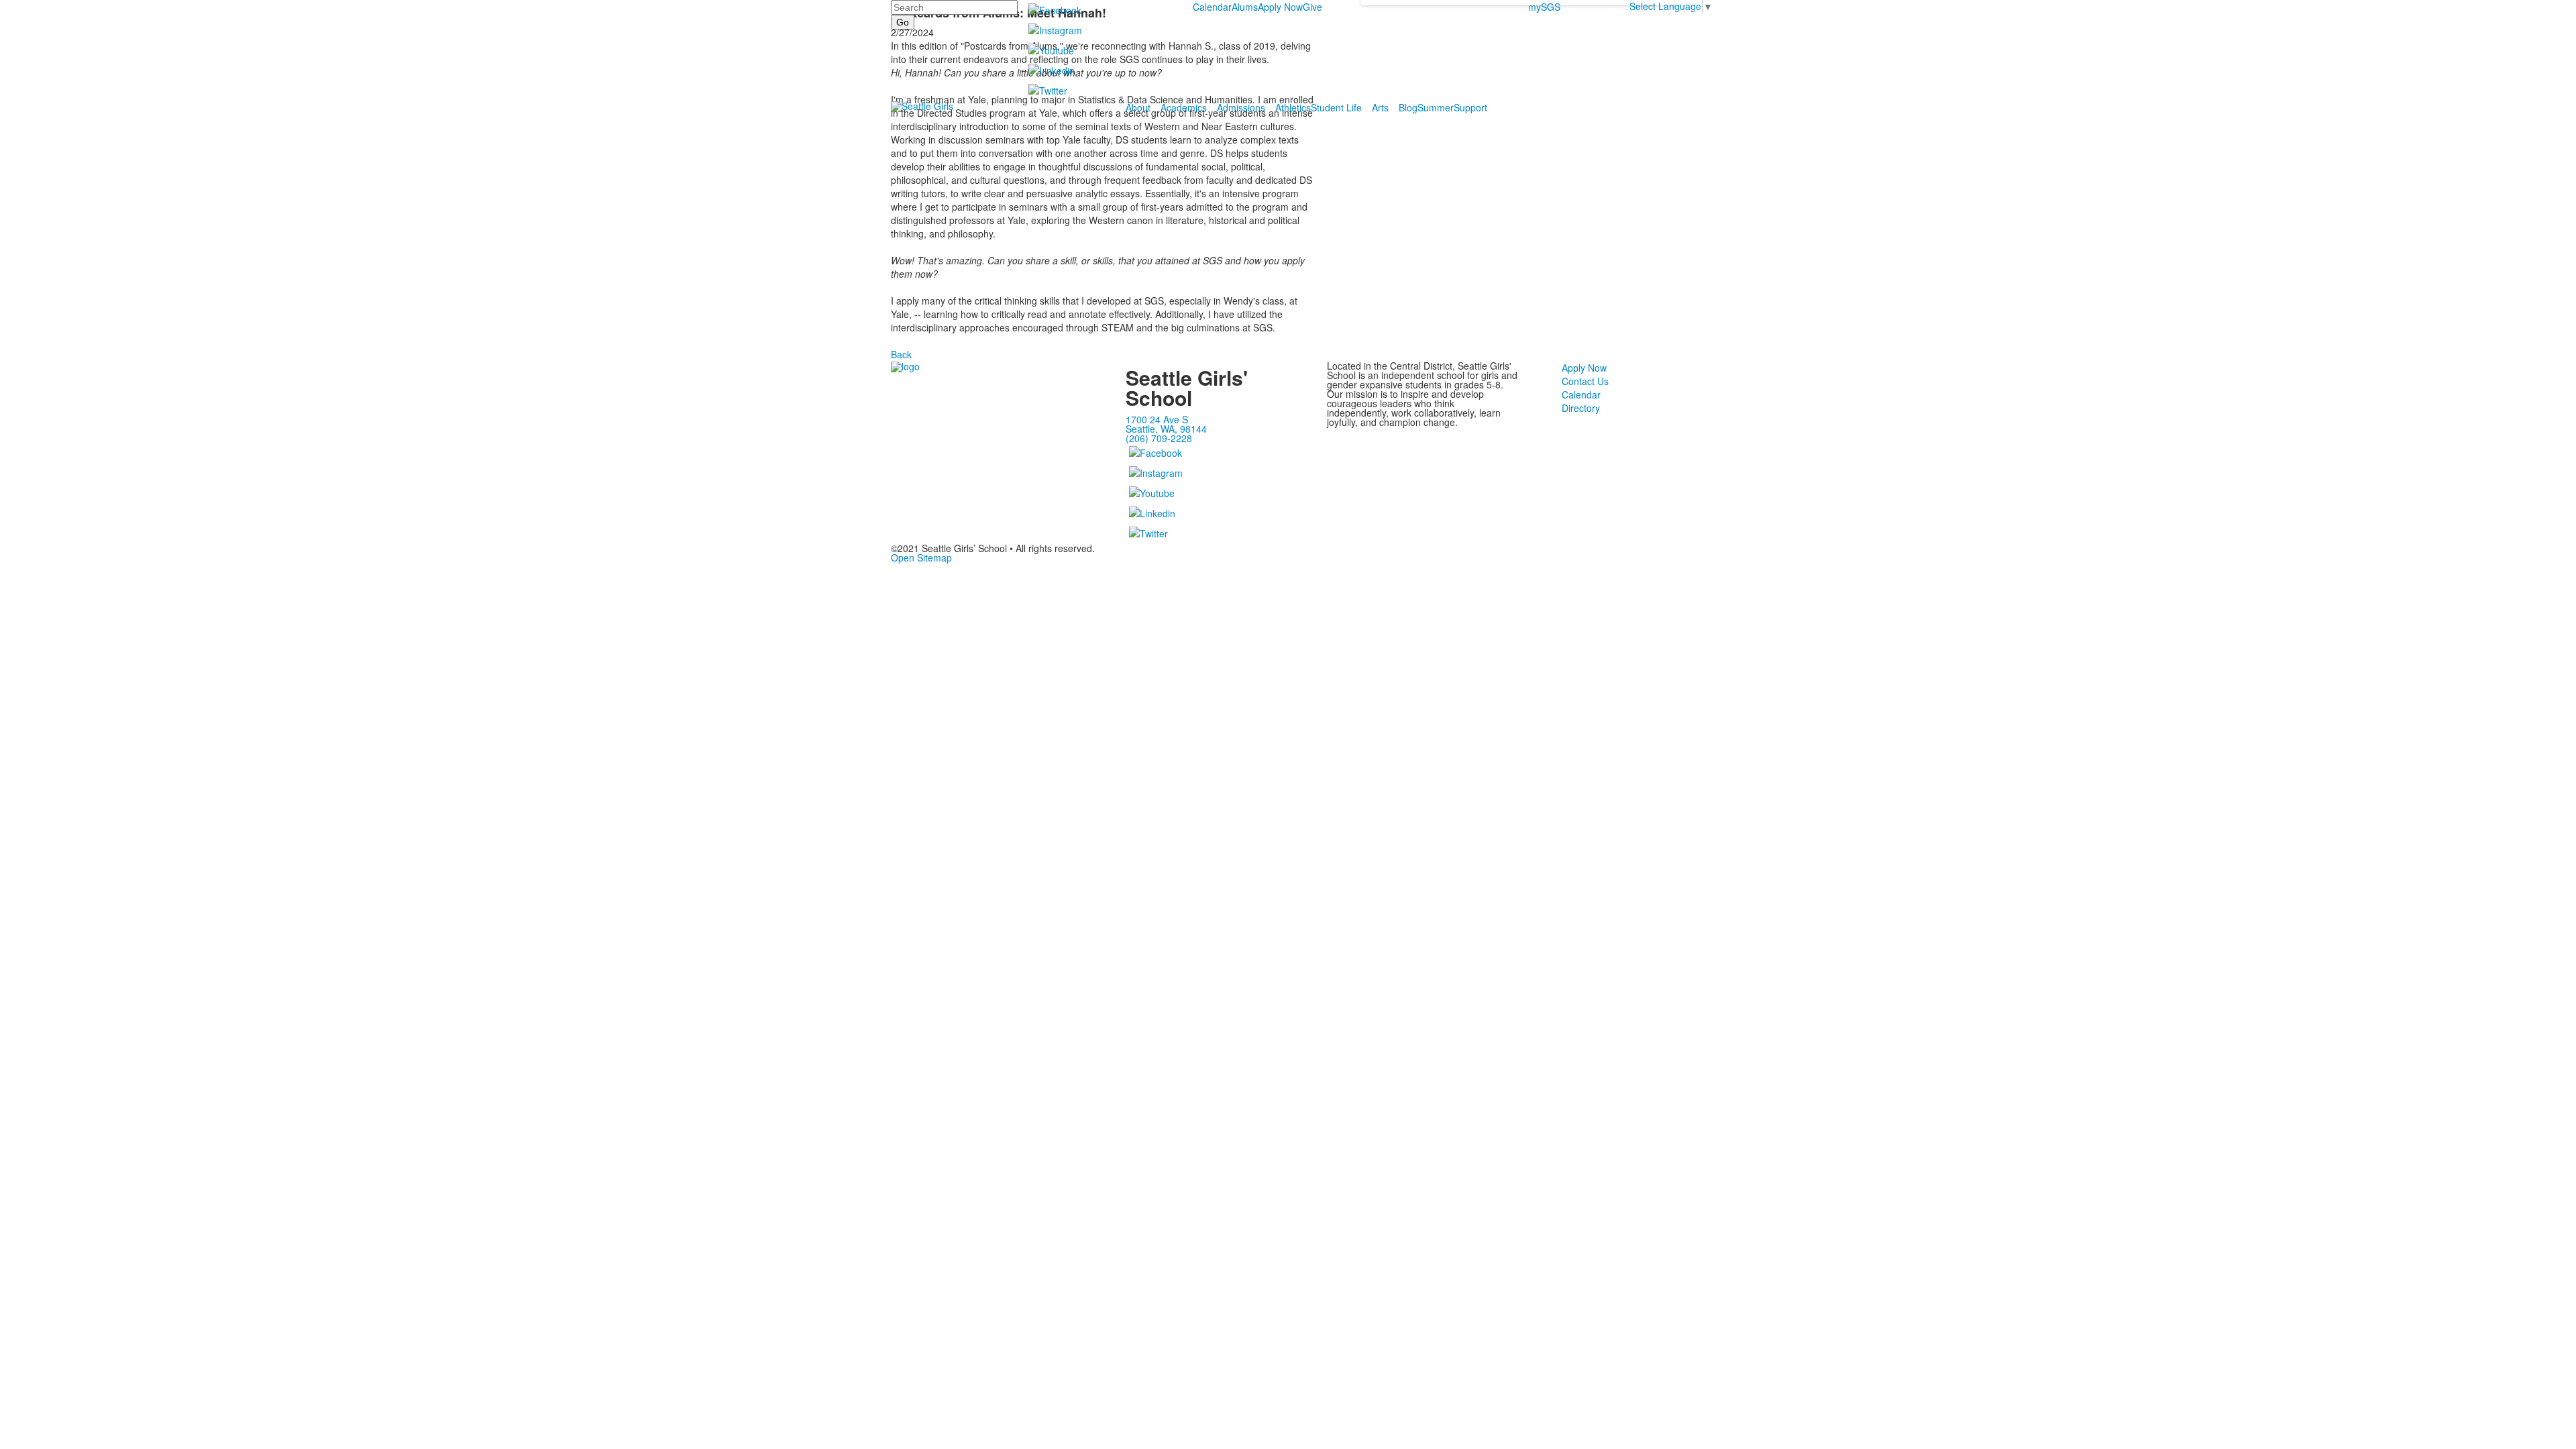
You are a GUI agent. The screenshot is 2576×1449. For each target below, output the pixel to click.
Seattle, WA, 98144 (1166, 429)
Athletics (1293, 107)
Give (1312, 7)
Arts (1380, 107)
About (1138, 107)
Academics (1184, 107)
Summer (1436, 107)
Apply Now (1280, 7)
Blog (1408, 107)
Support (1470, 107)
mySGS (1544, 7)
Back (901, 354)
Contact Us (1585, 381)
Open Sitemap (921, 557)
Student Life (1336, 107)
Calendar (1212, 7)
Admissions (1241, 107)
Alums (1245, 7)
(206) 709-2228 (1159, 438)
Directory (1581, 408)
